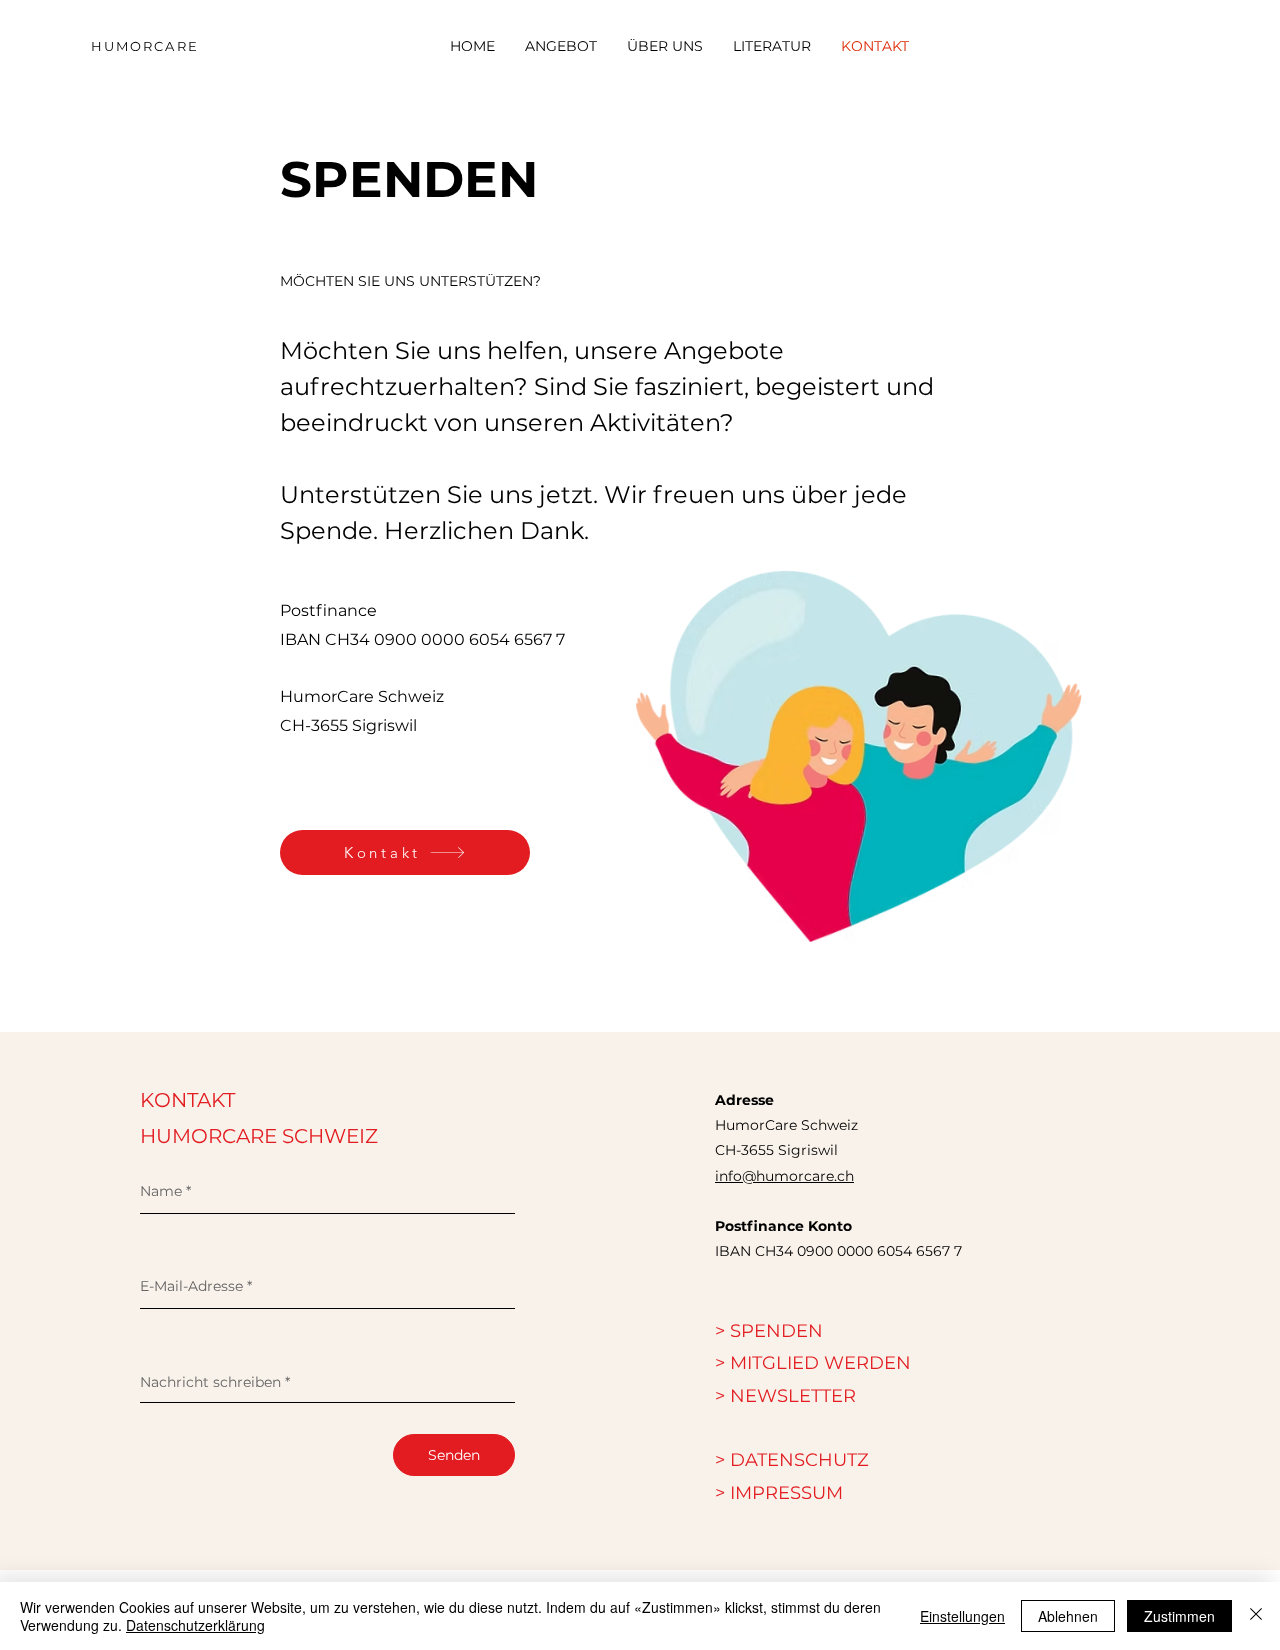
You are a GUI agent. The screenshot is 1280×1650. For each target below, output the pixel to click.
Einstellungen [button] (962, 1616)
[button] (785, 1396)
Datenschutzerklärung (195, 1625)
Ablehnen (1068, 1616)
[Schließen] (1256, 1616)
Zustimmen (1179, 1616)
